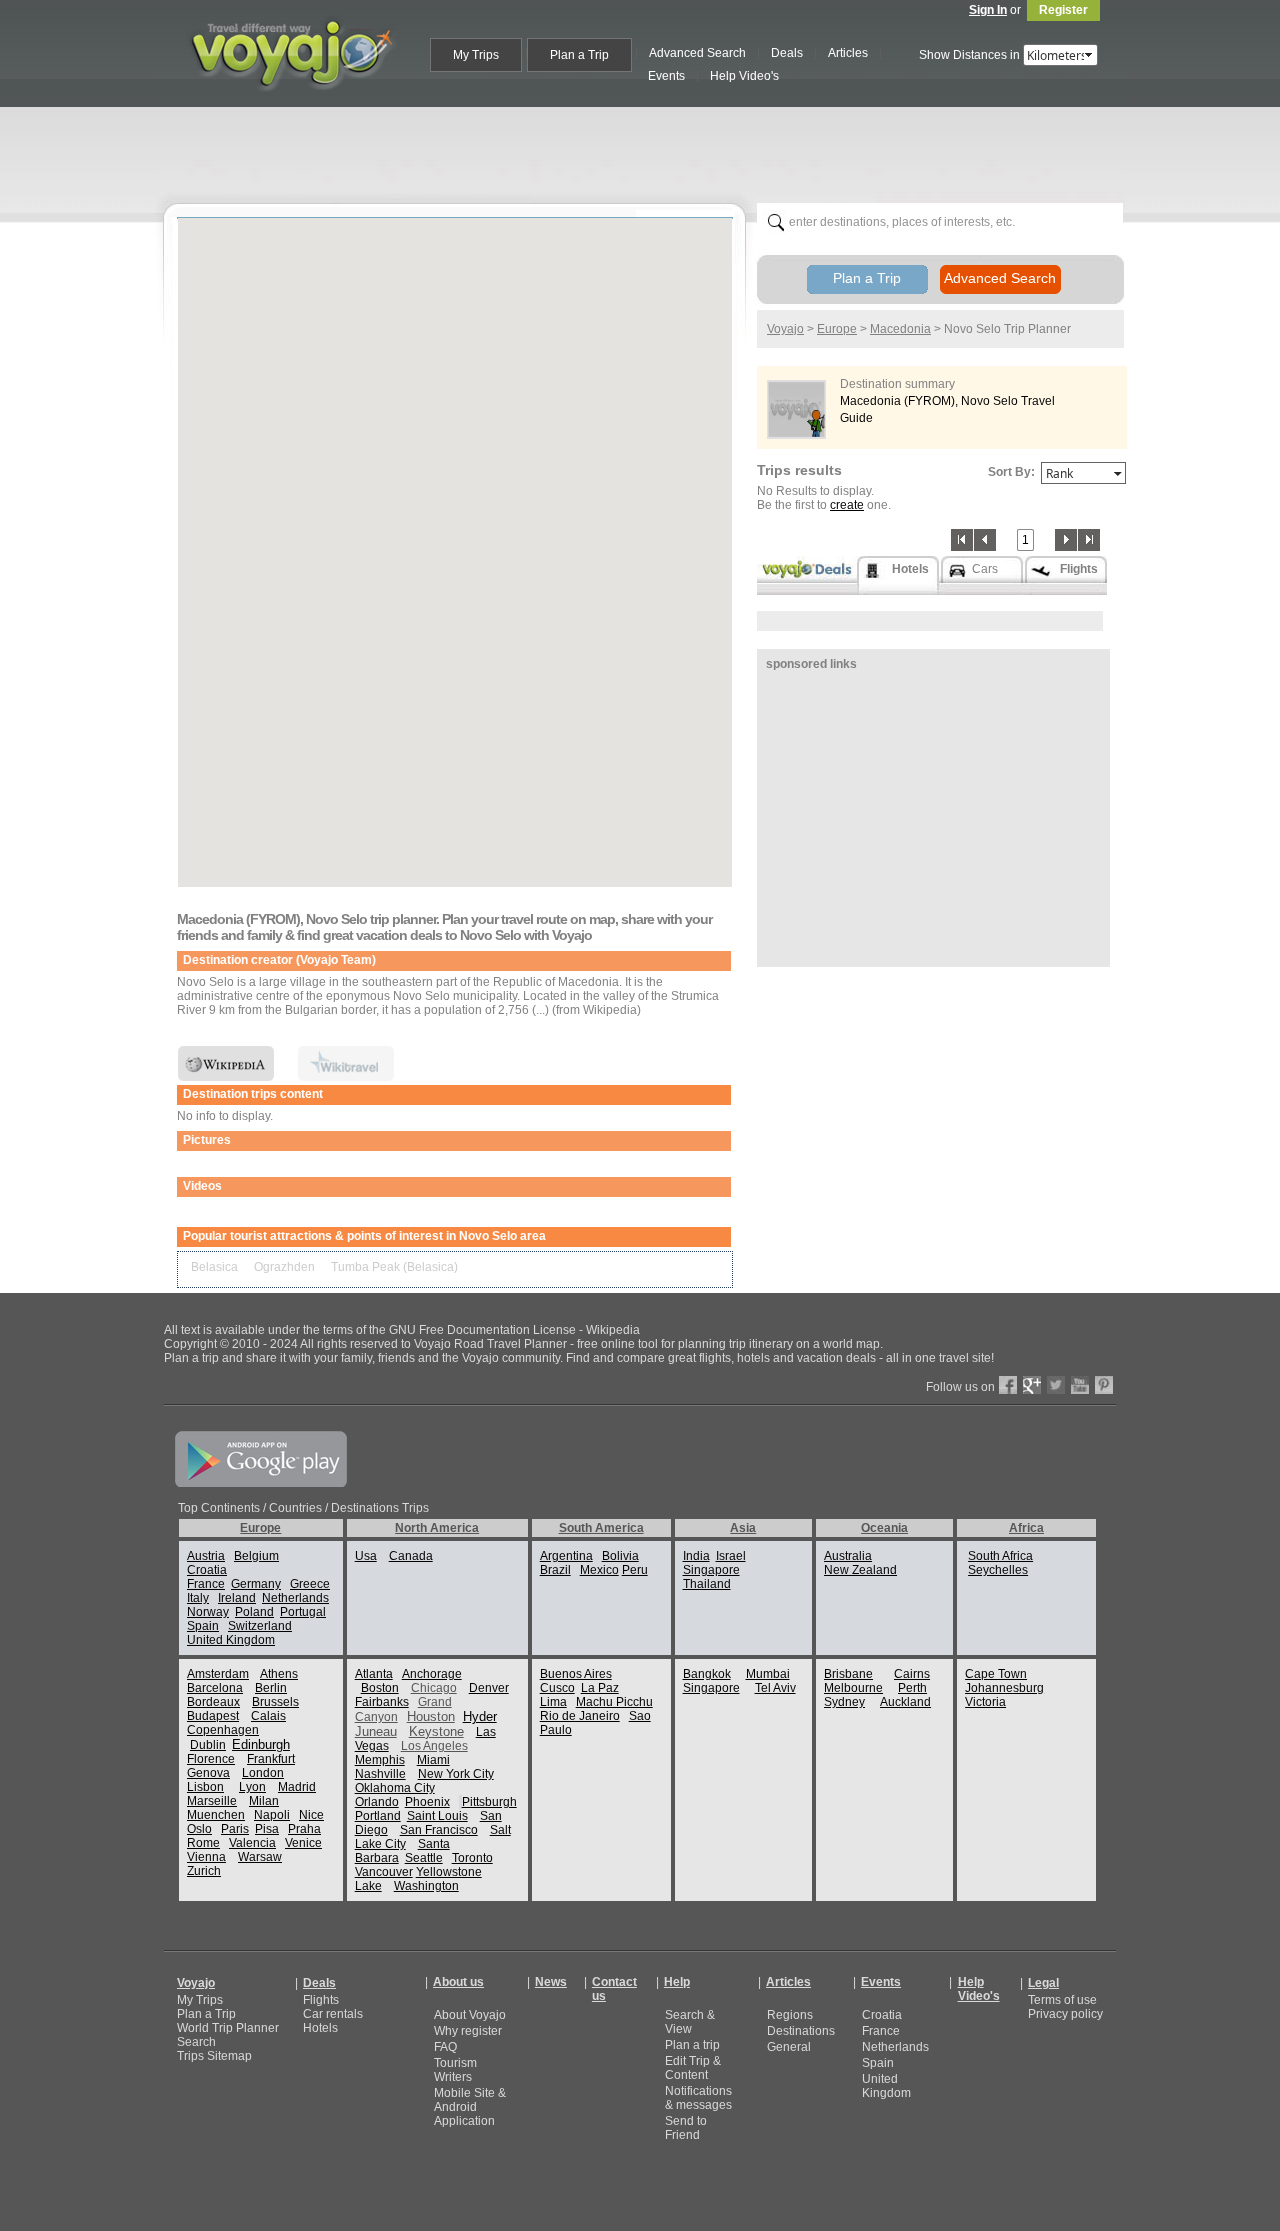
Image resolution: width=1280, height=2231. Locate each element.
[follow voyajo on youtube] (1080, 1390)
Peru (635, 1570)
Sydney (844, 1702)
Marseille (212, 1801)
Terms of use (1062, 2000)
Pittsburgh (489, 1802)
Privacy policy (1065, 2014)
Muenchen (216, 1815)
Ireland (237, 1598)
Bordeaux (213, 1702)
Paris (235, 1829)
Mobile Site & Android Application (470, 2107)
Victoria (985, 1702)
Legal (1043, 1983)
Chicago (434, 1688)
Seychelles (998, 1570)
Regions (790, 2015)
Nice (311, 1815)
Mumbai (768, 1674)
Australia (848, 1556)
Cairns (912, 1674)
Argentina (566, 1556)
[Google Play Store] (261, 1483)
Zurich (204, 1871)
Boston (380, 1688)
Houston (431, 1716)
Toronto (472, 1858)
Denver (489, 1688)
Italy (198, 1598)
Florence (211, 1759)
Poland (254, 1612)
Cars (985, 569)
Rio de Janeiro (580, 1716)
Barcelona (215, 1688)
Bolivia (620, 1556)
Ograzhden (284, 1267)
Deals (319, 1983)
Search (196, 2042)
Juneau (376, 1731)
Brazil (555, 1570)
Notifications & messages (698, 2098)
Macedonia (900, 329)
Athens (279, 1674)
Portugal (303, 1612)
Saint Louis (437, 1816)
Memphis (380, 1760)
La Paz (600, 1688)
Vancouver (384, 1872)
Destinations (801, 2031)
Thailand (707, 1584)
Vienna (206, 1857)
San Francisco (439, 1830)
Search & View (690, 2022)
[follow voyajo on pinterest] (1104, 1390)
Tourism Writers (455, 2070)
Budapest (213, 1716)
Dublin (208, 1745)
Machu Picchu (614, 1702)
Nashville (380, 1774)
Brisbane (848, 1674)
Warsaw (260, 1857)
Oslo (199, 1829)
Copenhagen (223, 1730)
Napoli (272, 1815)
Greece (310, 1584)
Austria (206, 1556)
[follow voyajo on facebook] (1008, 1390)
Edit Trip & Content (693, 2068)
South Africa (1000, 1556)
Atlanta (374, 1674)
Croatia (207, 1570)
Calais (268, 1716)
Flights (321, 2000)
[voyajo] (291, 102)
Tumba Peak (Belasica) (394, 1267)
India (696, 1556)
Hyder (480, 1716)
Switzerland (260, 1626)
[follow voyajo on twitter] (1056, 1390)
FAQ (445, 2047)
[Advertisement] (648, 151)
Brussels (275, 1702)
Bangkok (707, 1674)
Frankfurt (271, 1759)
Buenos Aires (576, 1674)
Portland (378, 1816)
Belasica (214, 1267)
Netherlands (295, 1598)
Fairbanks (382, 1702)
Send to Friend (686, 2128)
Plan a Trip (867, 278)
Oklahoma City (395, 1788)
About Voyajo (470, 2015)
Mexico (599, 1570)
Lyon (252, 1787)
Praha (304, 1829)
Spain (203, 1626)
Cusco (557, 1688)
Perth (912, 1688)
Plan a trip (692, 2045)
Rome (203, 1843)
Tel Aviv (775, 1688)
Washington (426, 1886)
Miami (433, 1760)
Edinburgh (261, 1744)
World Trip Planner (228, 2028)
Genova (208, 1773)
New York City (456, 1774)
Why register (468, 2031)
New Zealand (860, 1570)
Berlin (271, 1688)
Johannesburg (1004, 1688)
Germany (256, 1584)
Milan (264, 1801)
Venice (303, 1843)
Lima (553, 1702)
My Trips (200, 2000)
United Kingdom (231, 1640)
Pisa (267, 1829)
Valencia (252, 1843)
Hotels (320, 2028)
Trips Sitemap (214, 2056)
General (789, 2047)
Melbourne (853, 1688)
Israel (731, 1556)
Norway (208, 1612)
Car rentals (333, 2014)
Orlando (377, 1802)
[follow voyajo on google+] (1032, 1390)
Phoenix (427, 1802)
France (206, 1584)
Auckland (905, 1702)
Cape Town (996, 1674)
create (847, 505)
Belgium (256, 1556)
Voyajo (785, 329)
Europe (837, 329)
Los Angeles (434, 1746)
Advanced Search (1000, 278)
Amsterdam (218, 1674)
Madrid (297, 1787)
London (263, 1773)
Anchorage (432, 1674)
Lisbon (205, 1787)
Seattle (424, 1858)
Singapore (711, 1570)
